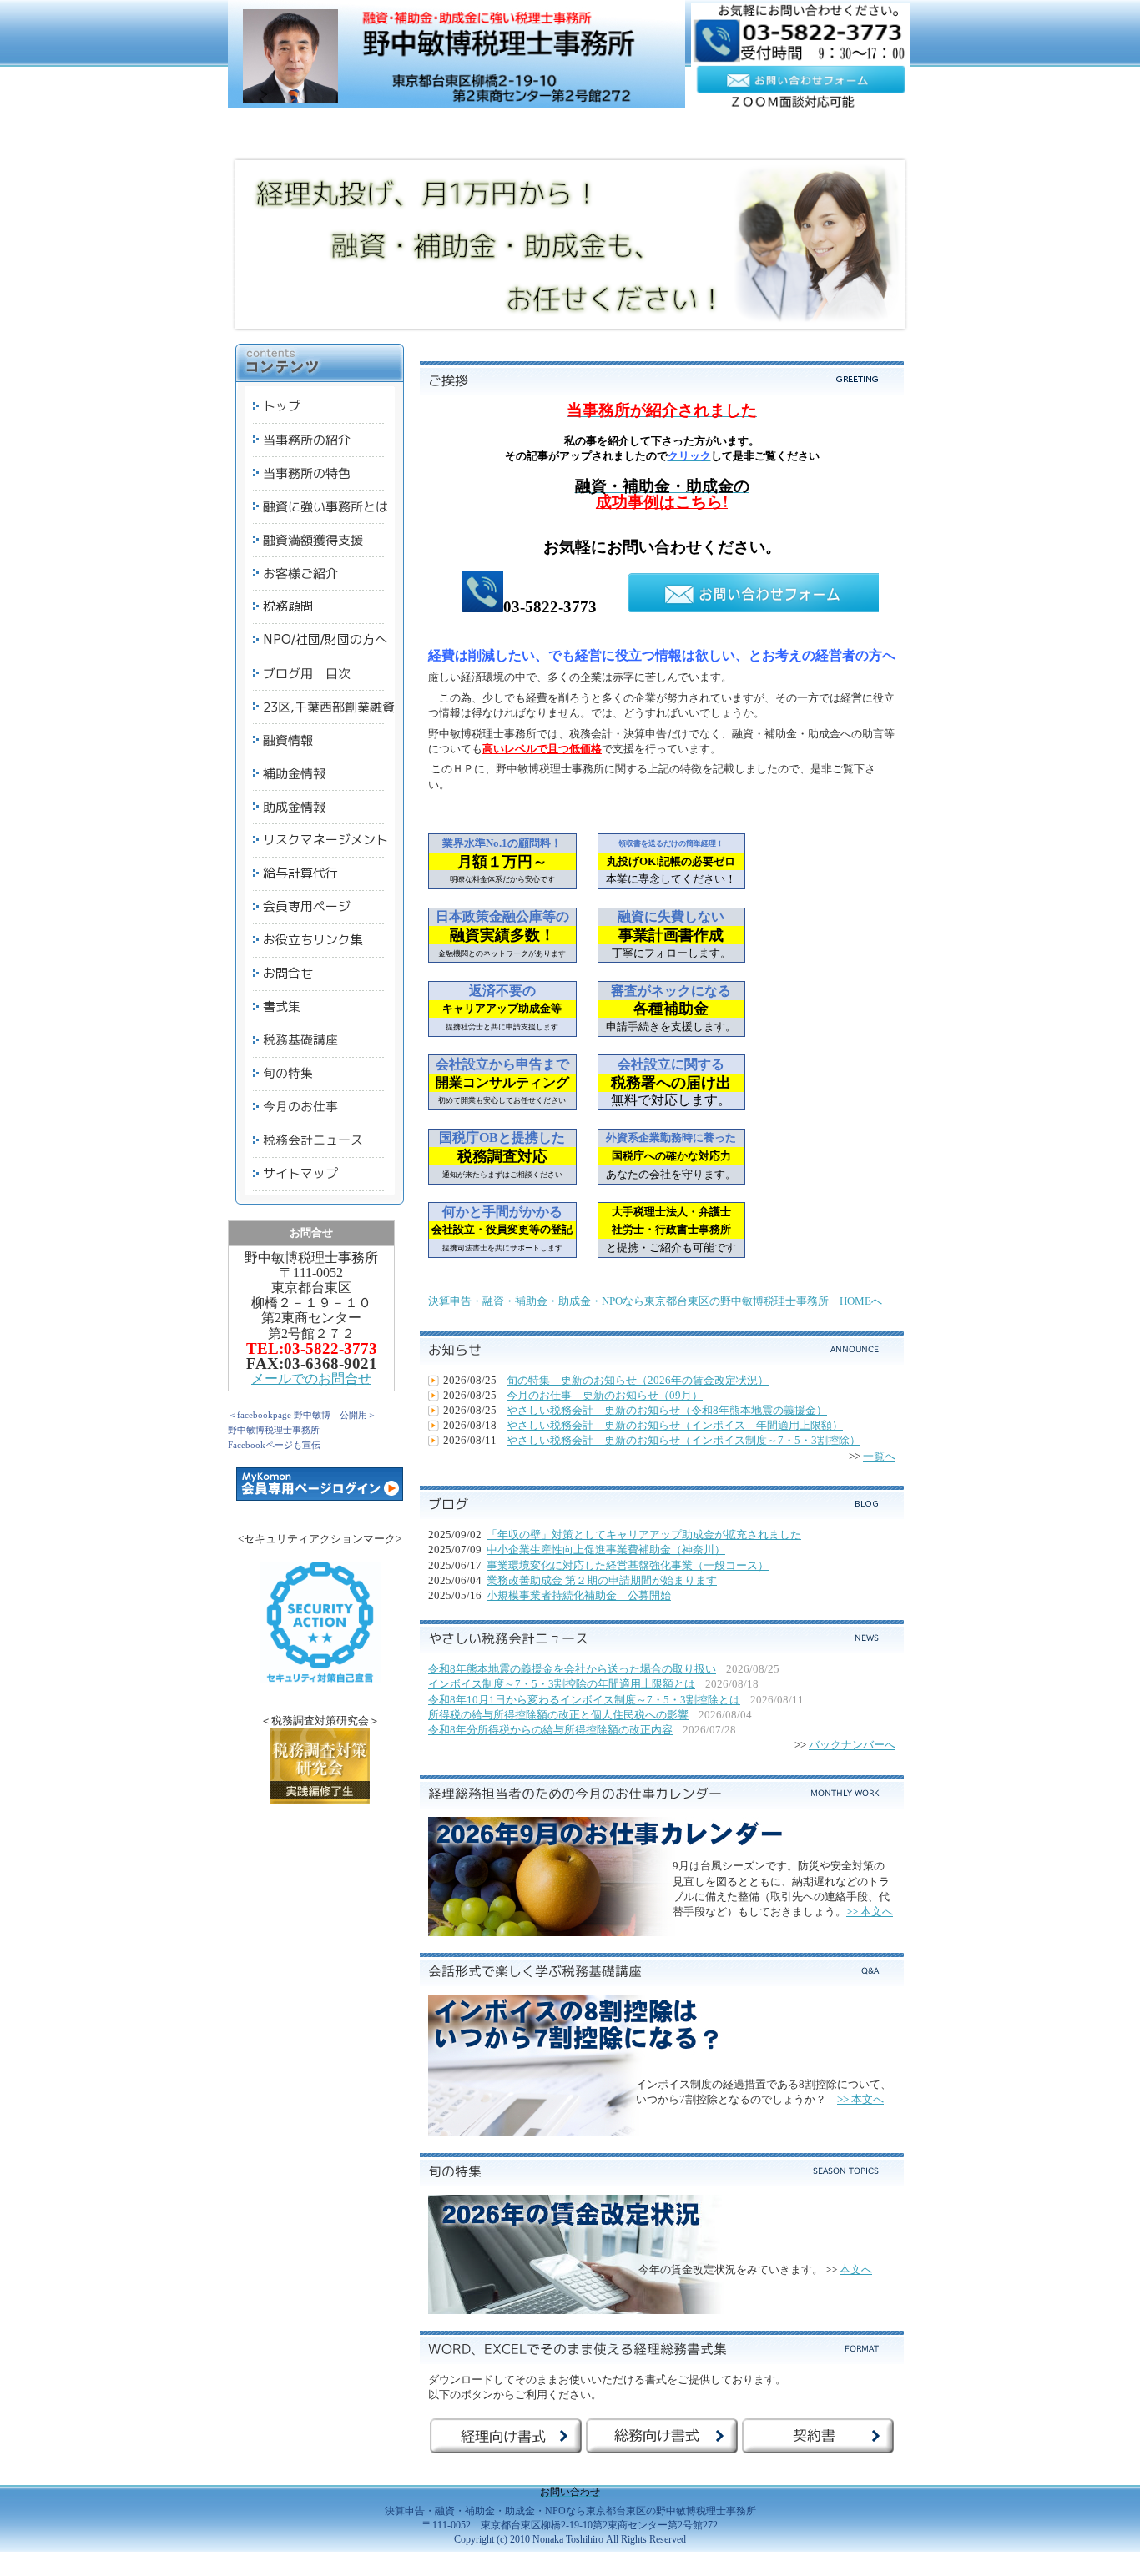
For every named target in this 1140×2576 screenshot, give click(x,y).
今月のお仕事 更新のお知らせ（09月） (605, 1395)
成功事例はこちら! (662, 502)
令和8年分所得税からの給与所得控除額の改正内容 (550, 1730)
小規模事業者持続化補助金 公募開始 (579, 1595)
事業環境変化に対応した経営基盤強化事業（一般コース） (628, 1565)
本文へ (856, 2269)
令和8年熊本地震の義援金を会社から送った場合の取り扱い (572, 1669)
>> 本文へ (870, 1912)
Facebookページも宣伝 (274, 1445)
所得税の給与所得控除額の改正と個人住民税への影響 (558, 1715)
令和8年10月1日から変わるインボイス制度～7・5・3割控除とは (584, 1700)
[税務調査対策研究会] (320, 1800)
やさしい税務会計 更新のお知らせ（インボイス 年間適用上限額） (675, 1425)
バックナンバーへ (852, 1745)
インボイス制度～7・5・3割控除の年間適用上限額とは (562, 1684)
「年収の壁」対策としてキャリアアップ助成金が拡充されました (644, 1535)
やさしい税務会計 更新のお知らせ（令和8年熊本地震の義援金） (667, 1410)
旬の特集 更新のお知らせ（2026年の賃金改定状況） (638, 1380)
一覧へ (879, 1456)
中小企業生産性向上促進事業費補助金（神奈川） (606, 1550)
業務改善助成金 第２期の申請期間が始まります (602, 1580)
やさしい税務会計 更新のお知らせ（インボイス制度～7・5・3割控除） (683, 1440)
